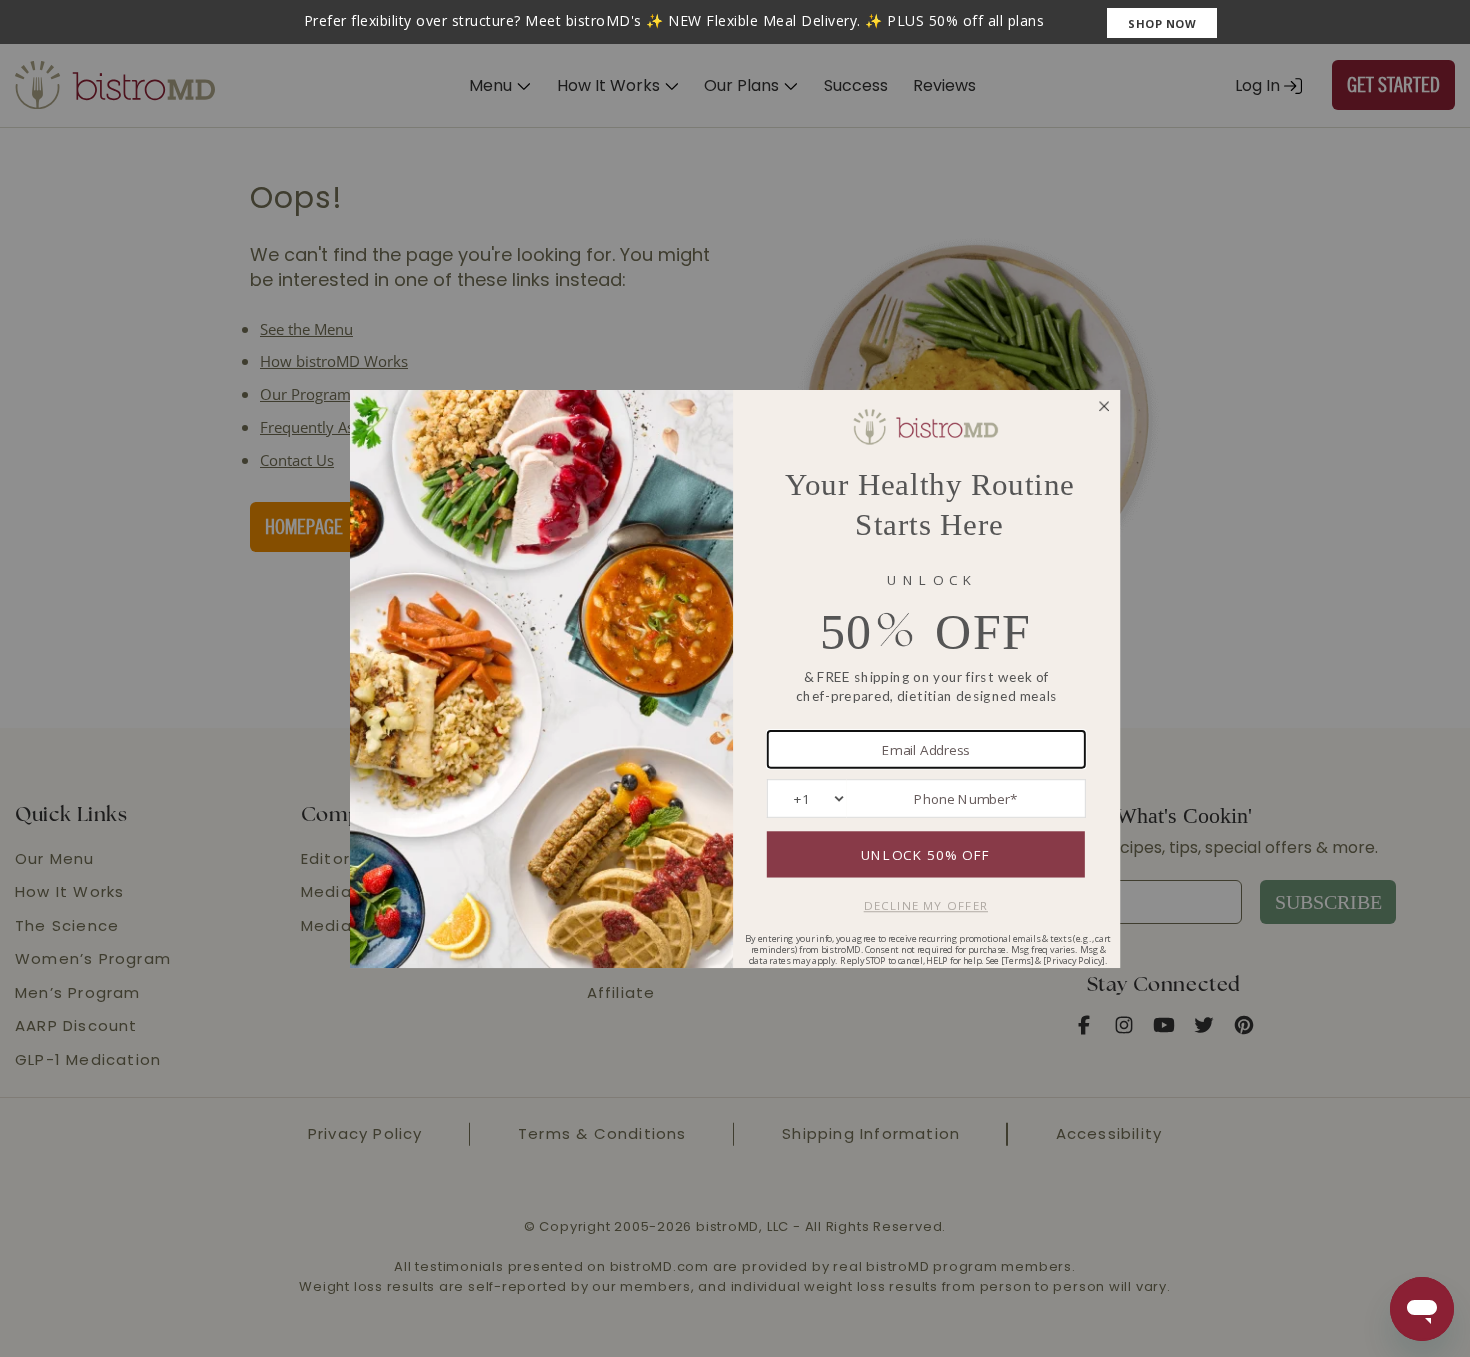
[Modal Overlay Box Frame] (735, 22)
